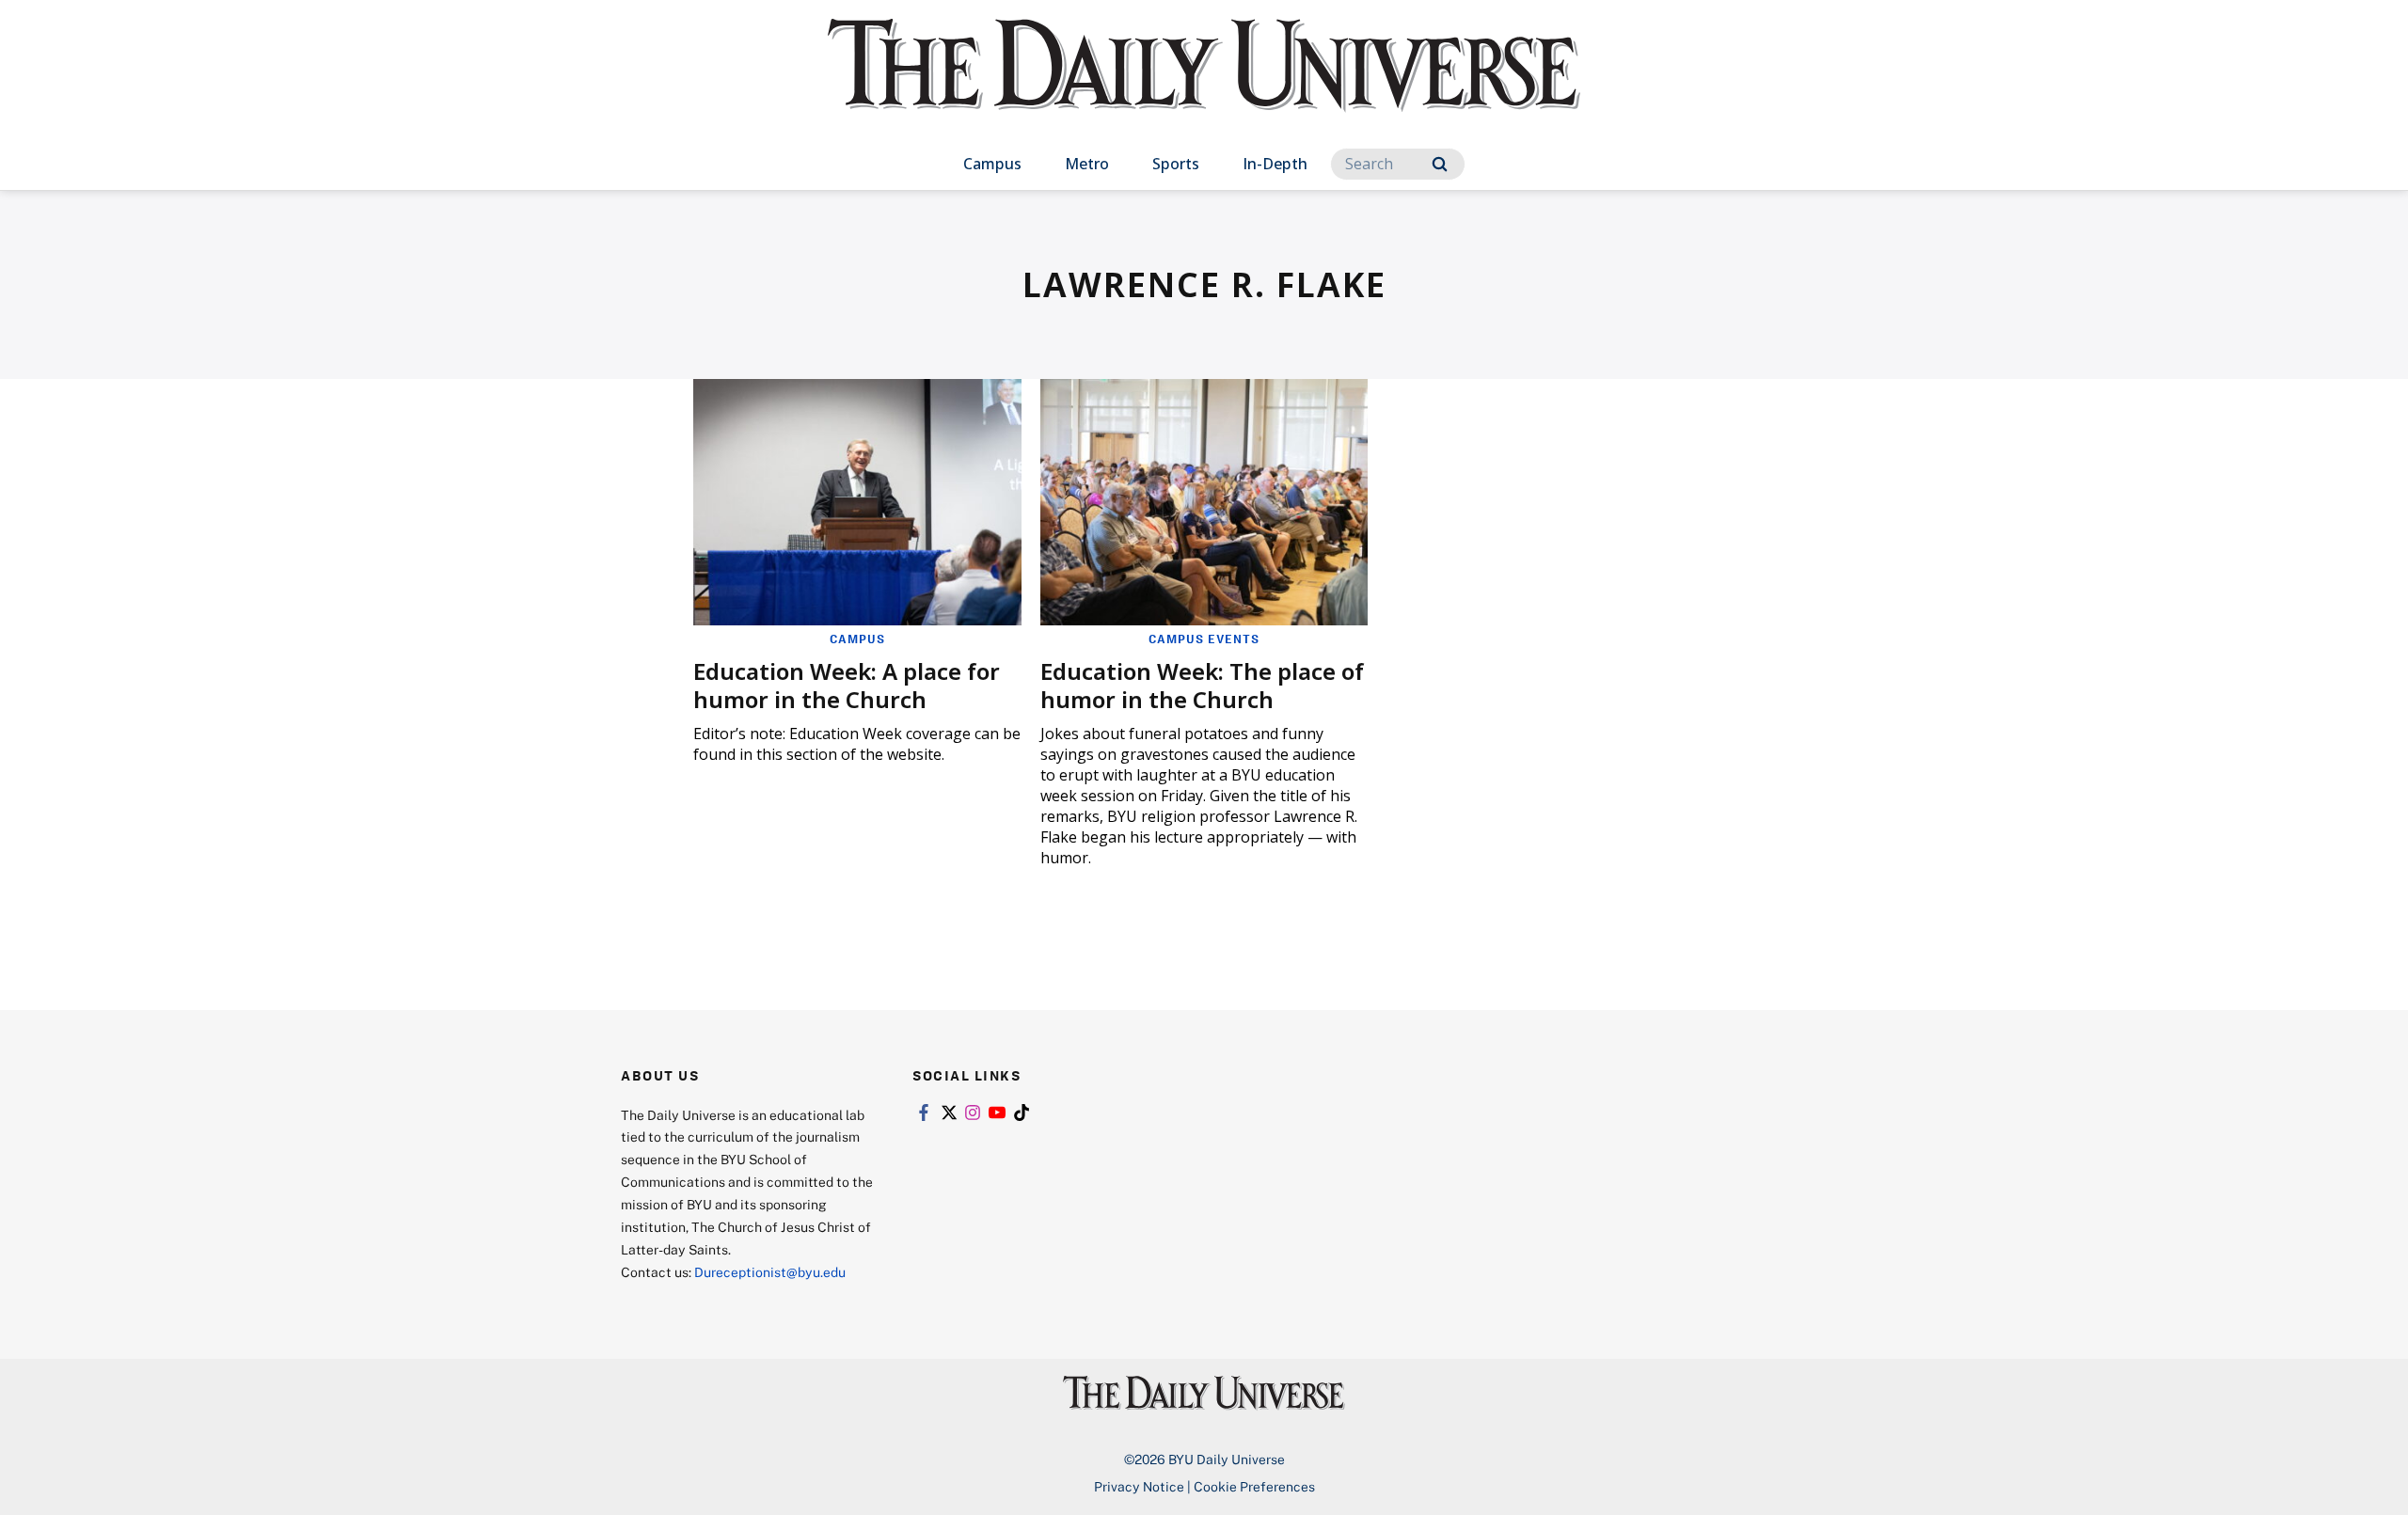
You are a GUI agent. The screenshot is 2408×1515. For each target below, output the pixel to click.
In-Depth (1275, 164)
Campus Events (1204, 639)
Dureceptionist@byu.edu (770, 1272)
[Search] (1440, 164)
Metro (1087, 164)
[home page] (1204, 84)
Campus (992, 164)
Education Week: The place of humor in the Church (1202, 685)
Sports (1176, 164)
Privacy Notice (1139, 1486)
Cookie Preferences (1254, 1486)
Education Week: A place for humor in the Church (847, 685)
